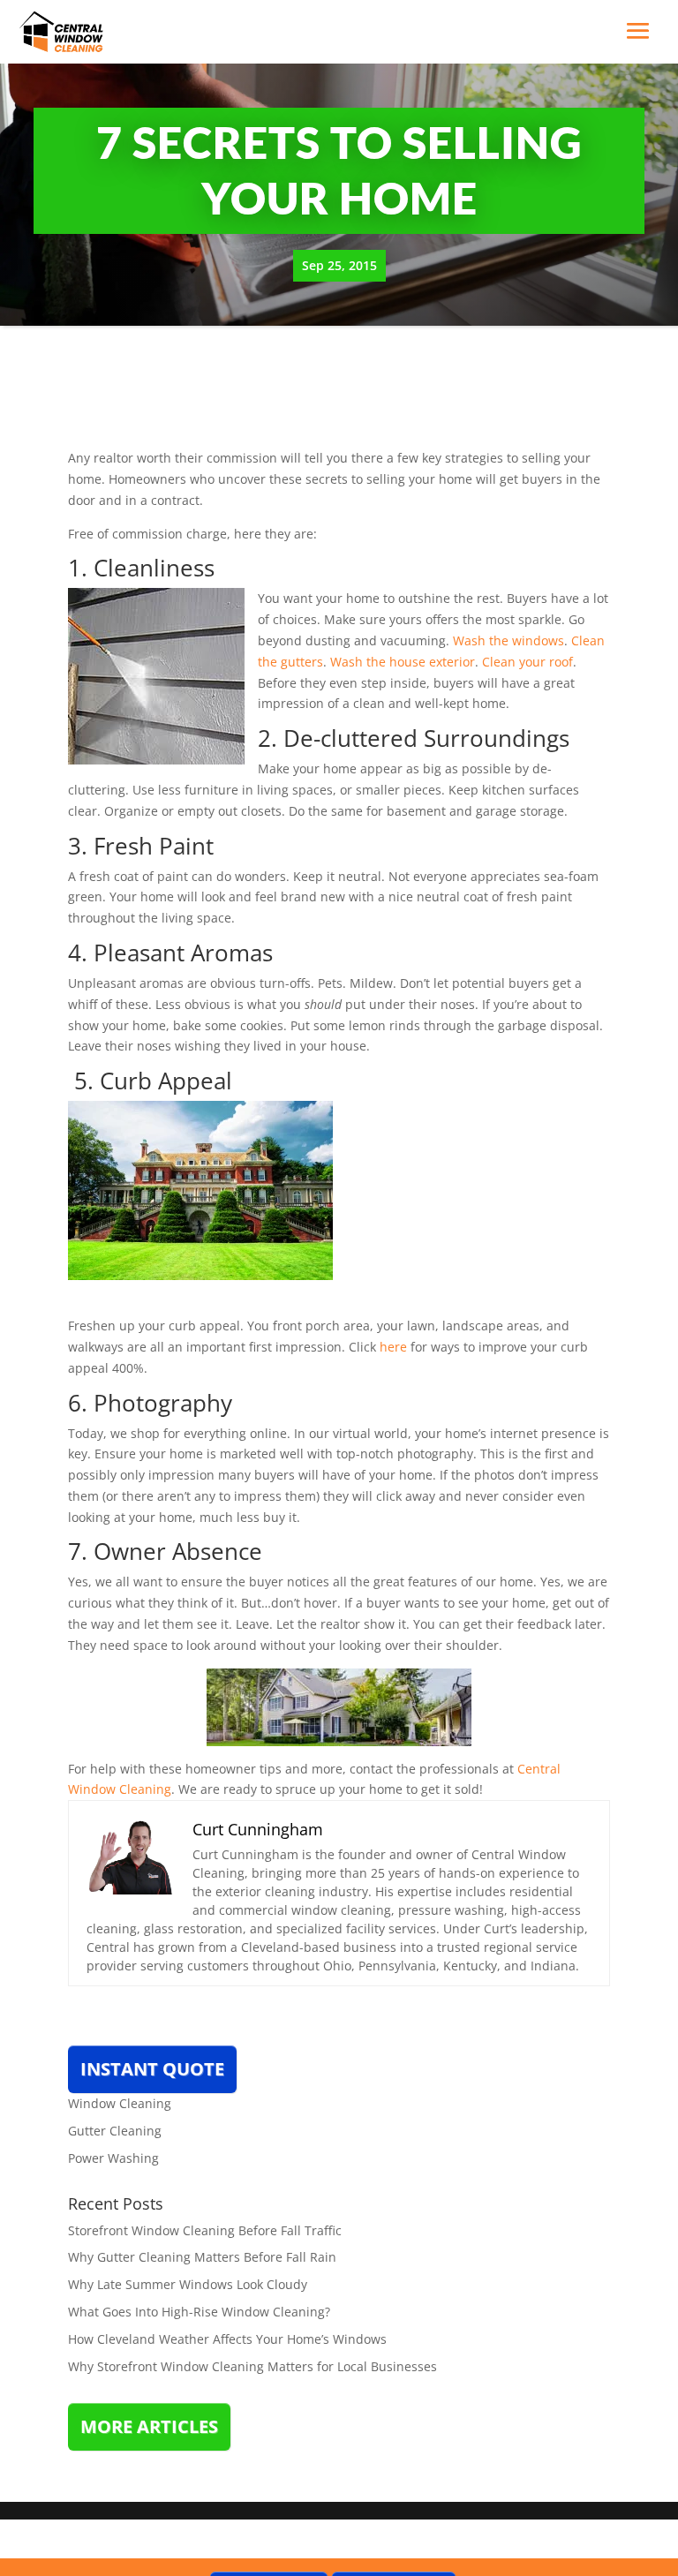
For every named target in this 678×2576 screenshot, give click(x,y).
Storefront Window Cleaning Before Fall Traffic (205, 2230)
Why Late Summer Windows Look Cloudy (188, 2284)
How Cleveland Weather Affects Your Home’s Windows (227, 2339)
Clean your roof (527, 662)
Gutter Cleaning (115, 2131)
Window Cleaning (120, 2103)
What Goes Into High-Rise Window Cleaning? (199, 2312)
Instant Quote (152, 2069)
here (393, 1347)
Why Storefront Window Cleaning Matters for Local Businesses (252, 2366)
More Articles (149, 2426)
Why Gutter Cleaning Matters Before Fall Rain (202, 2257)
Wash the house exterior (403, 662)
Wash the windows (508, 640)
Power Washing (113, 2158)
